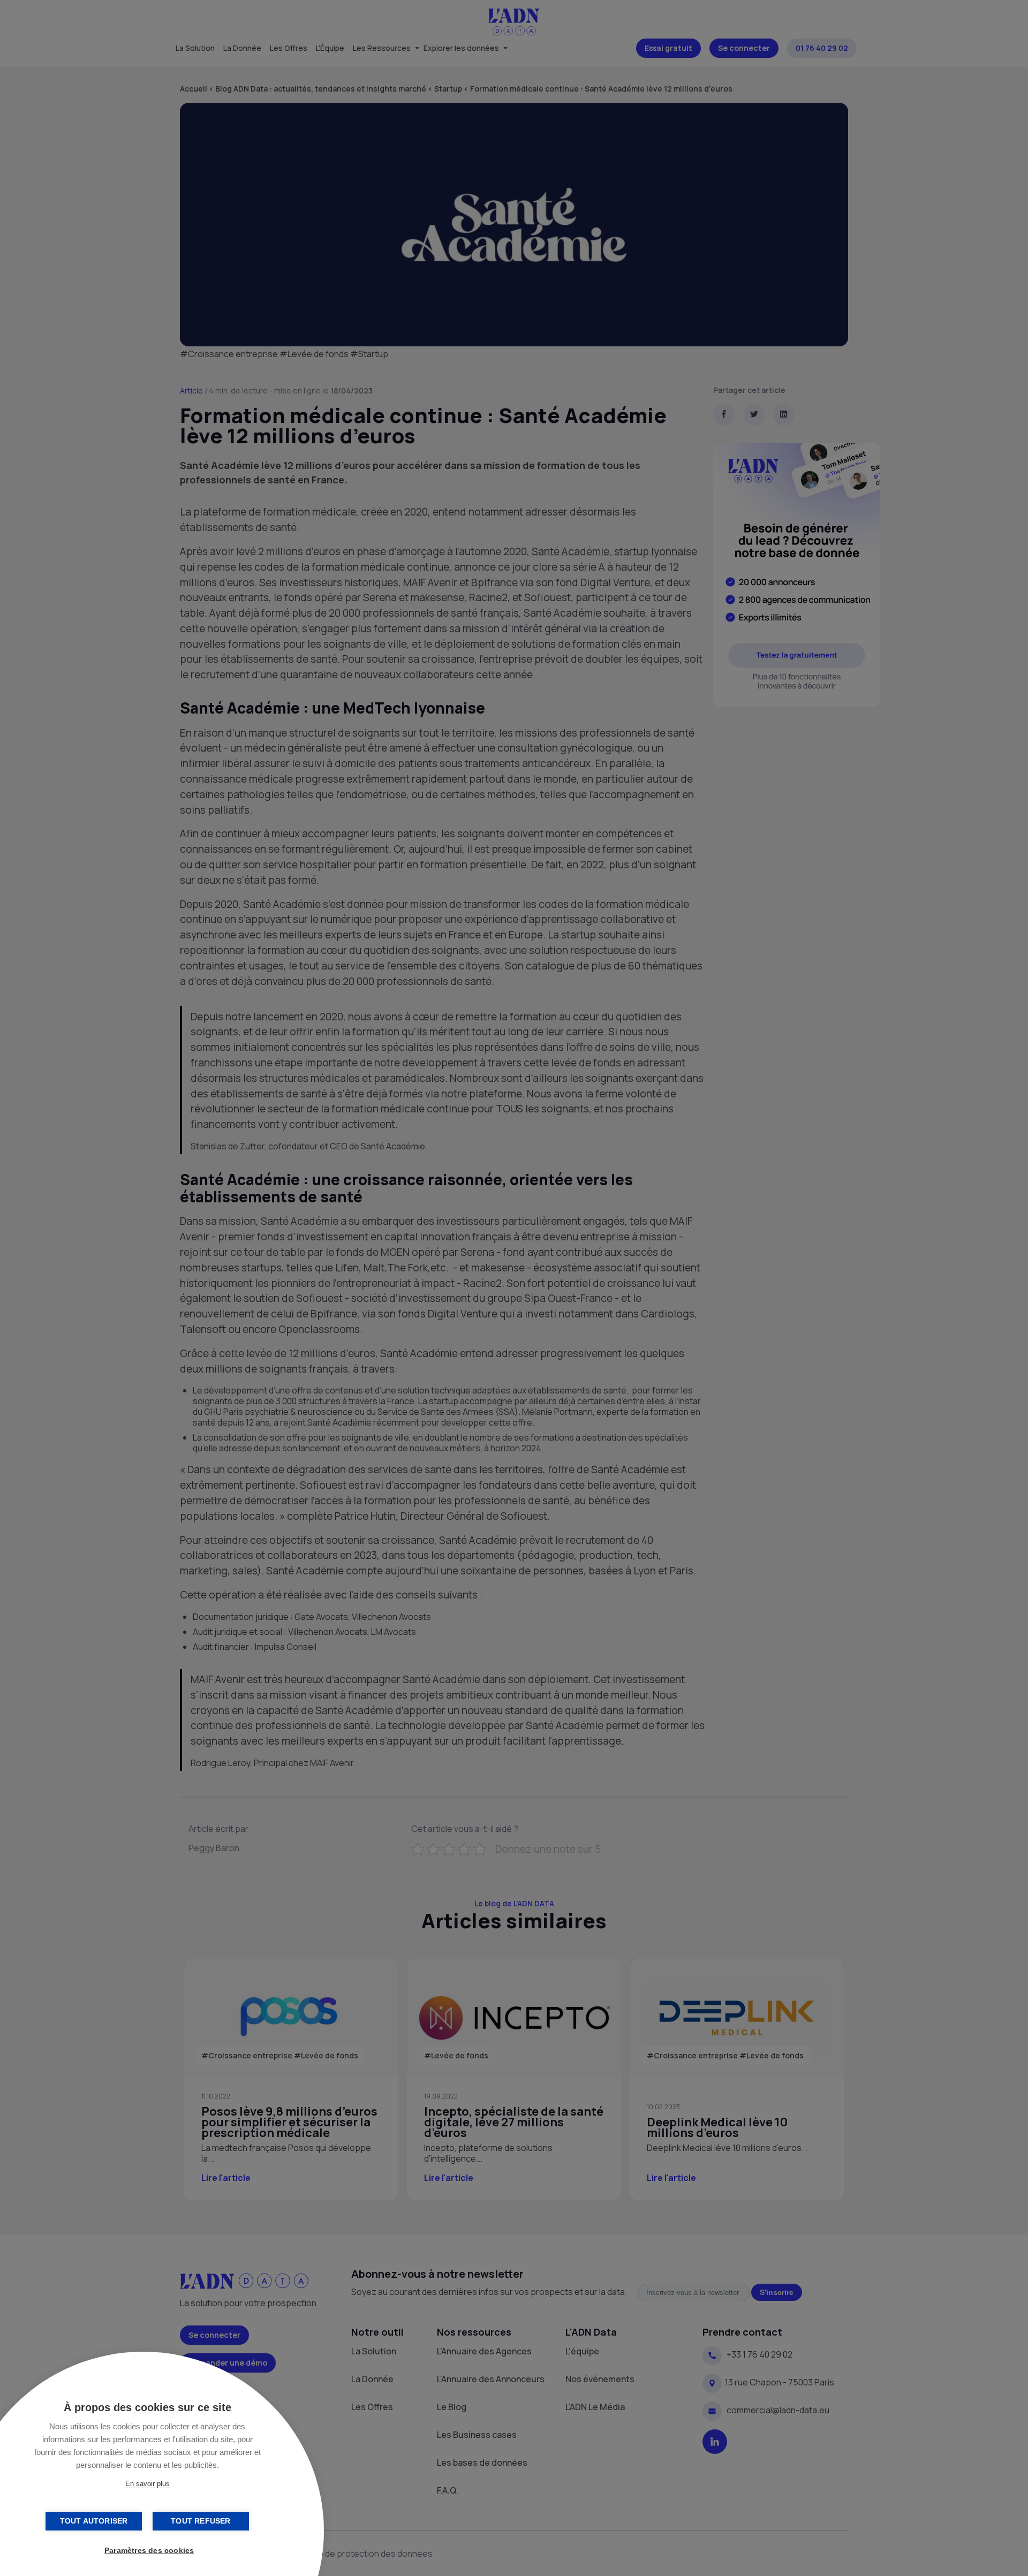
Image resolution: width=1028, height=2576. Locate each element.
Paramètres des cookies (149, 2551)
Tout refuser (201, 2521)
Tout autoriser (94, 2521)
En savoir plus (148, 2484)
